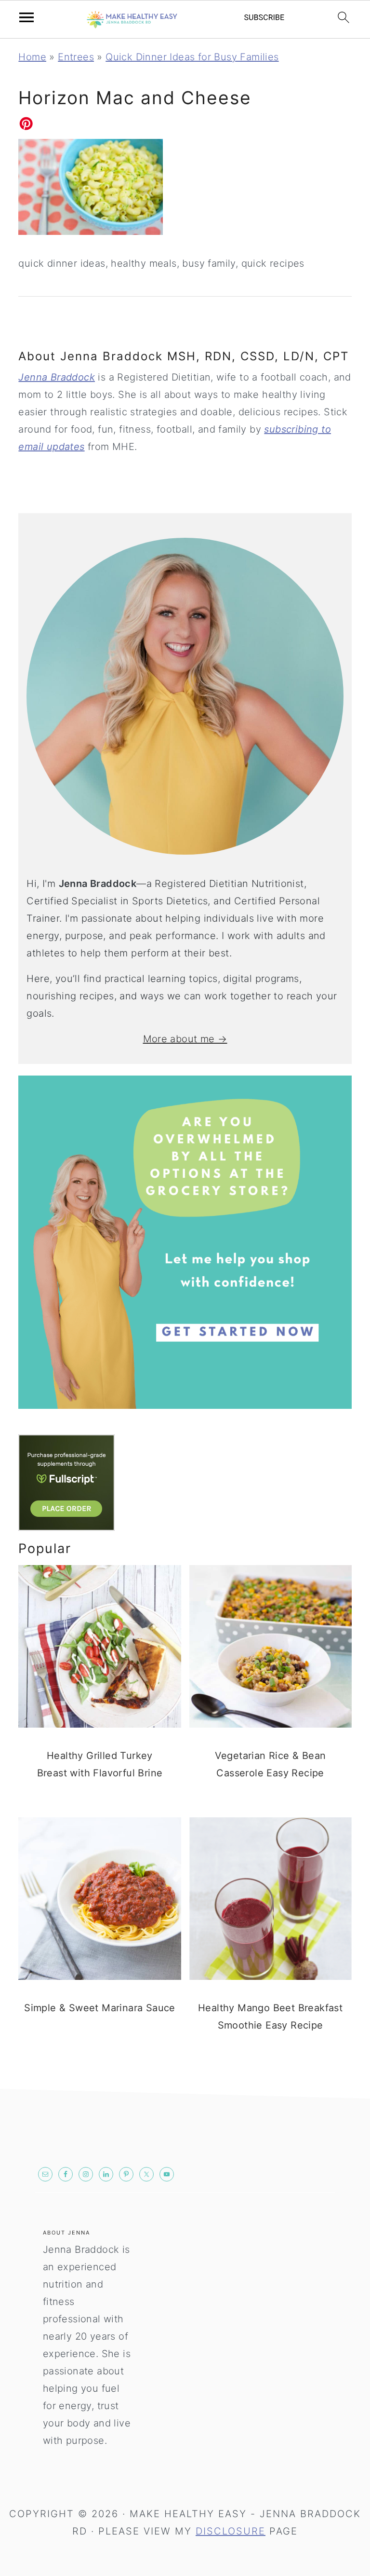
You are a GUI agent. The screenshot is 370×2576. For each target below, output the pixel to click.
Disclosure (231, 2531)
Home (32, 57)
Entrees (76, 57)
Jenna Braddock (57, 377)
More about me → (185, 1039)
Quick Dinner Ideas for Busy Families (192, 57)
